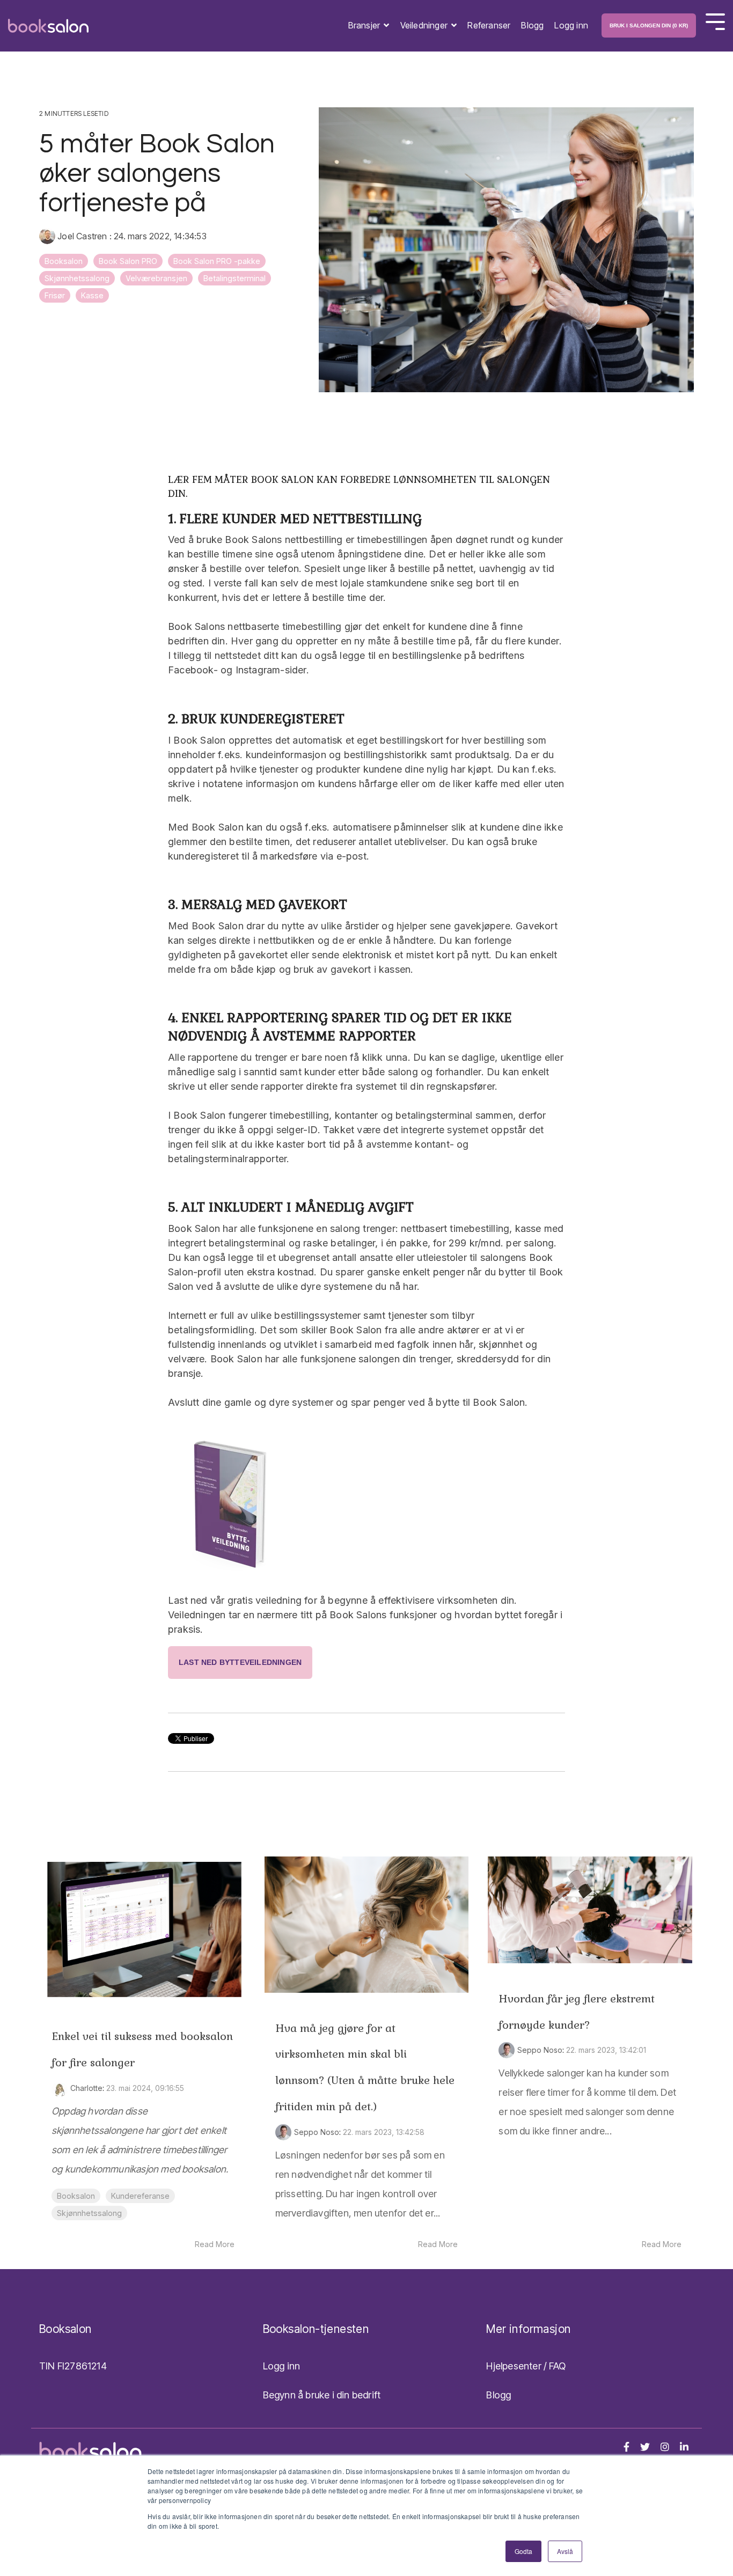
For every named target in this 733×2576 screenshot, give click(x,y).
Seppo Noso (317, 2132)
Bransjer (365, 25)
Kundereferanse (140, 2196)
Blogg (532, 25)
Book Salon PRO (128, 261)
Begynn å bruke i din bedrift (322, 2395)
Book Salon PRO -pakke (217, 261)
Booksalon (64, 261)
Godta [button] (523, 2551)
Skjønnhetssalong (77, 278)
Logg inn (571, 25)
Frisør (55, 295)
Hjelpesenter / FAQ (526, 2366)
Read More (215, 2244)
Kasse (92, 295)
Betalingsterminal (234, 278)
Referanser (489, 25)
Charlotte (86, 2088)
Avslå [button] (565, 2551)
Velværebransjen (156, 278)
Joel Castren (82, 236)
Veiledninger (425, 25)
